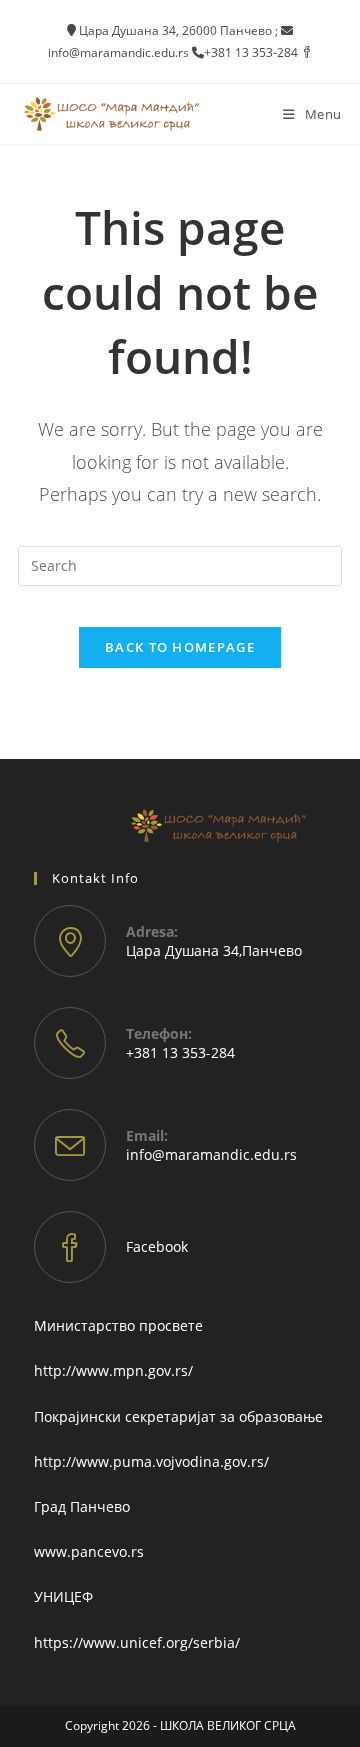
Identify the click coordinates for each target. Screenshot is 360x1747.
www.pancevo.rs (89, 1551)
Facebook (157, 1246)
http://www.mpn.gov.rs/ (113, 1370)
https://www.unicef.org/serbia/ (137, 1642)
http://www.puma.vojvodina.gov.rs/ (151, 1461)
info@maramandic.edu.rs (211, 1154)
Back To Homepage (180, 647)
